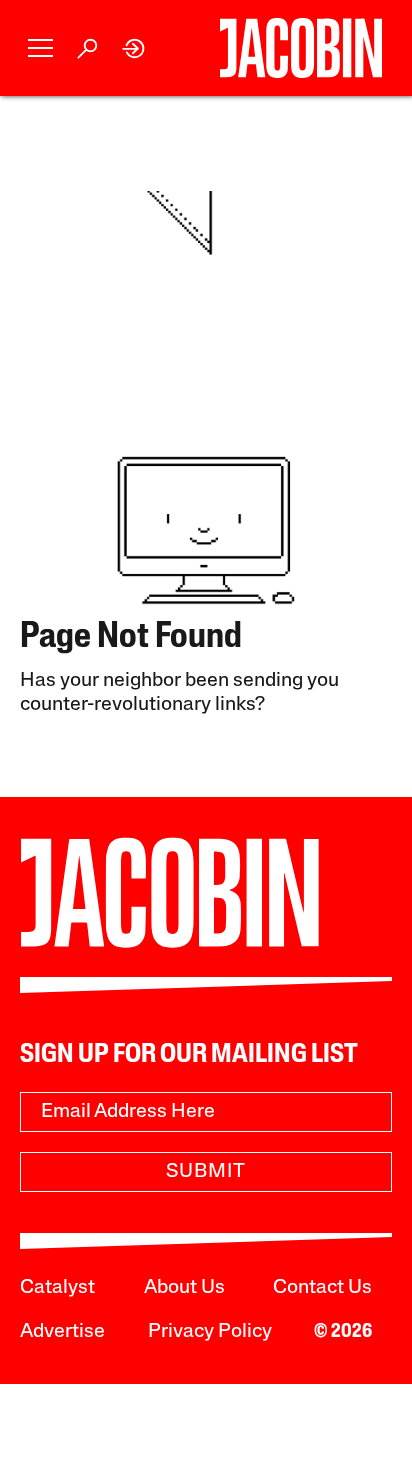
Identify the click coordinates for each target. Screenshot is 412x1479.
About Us (184, 1288)
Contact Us (322, 1288)
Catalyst (57, 1288)
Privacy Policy (210, 1332)
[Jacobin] (300, 48)
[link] (134, 48)
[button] (40, 48)
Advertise (62, 1332)
